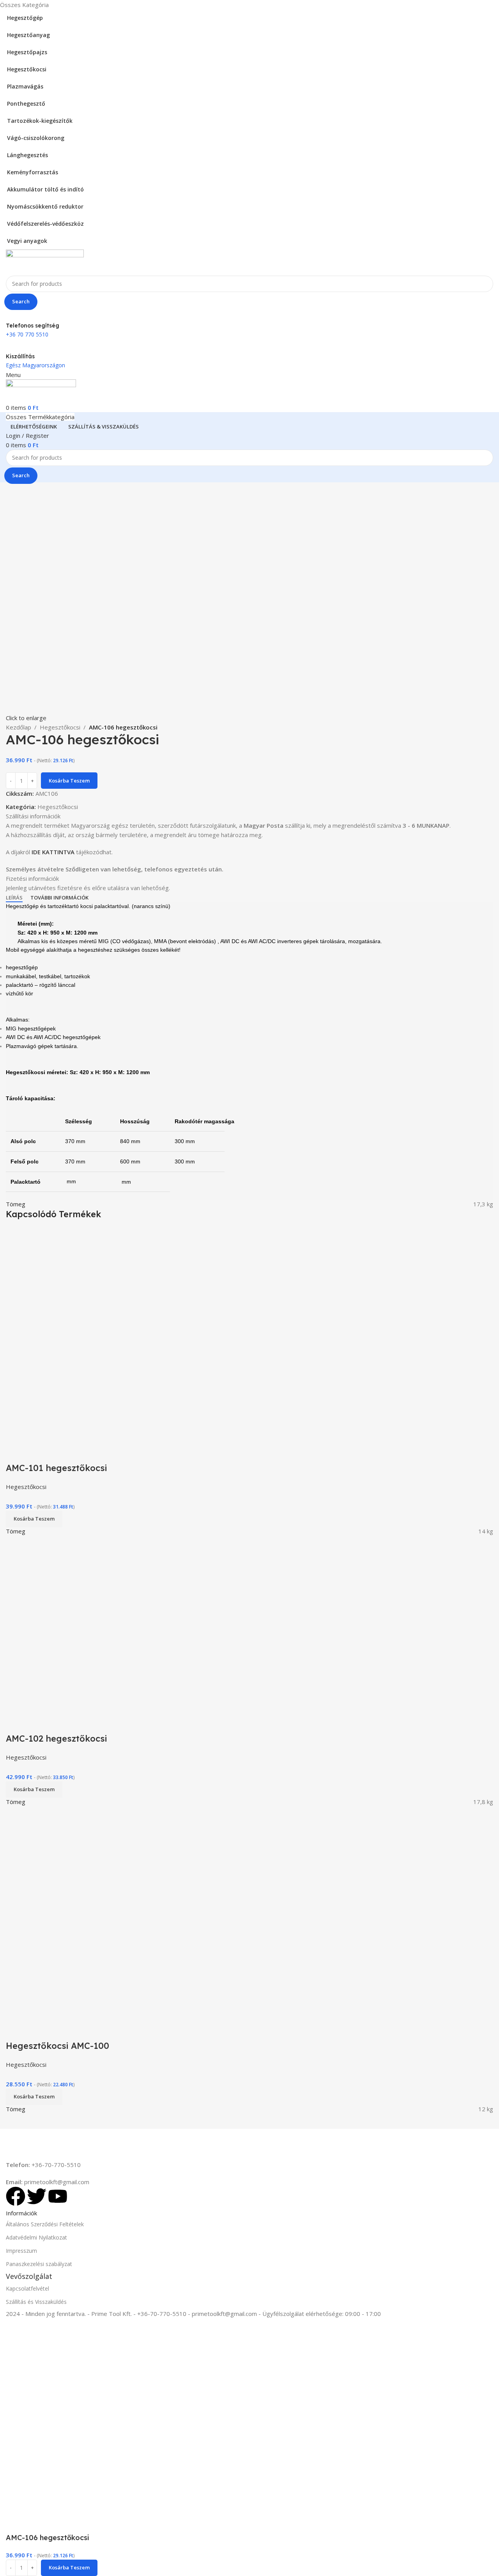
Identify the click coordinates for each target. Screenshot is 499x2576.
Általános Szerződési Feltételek (45, 2224)
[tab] (14, 898)
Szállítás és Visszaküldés (36, 2302)
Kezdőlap (19, 727)
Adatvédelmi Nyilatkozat (36, 2237)
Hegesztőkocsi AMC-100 (58, 2046)
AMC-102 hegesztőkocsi (57, 1739)
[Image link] (55, 2144)
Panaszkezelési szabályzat (39, 2264)
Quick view (16, 1452)
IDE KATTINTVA (53, 852)
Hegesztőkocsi (60, 727)
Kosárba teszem (69, 781)
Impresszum (21, 2251)
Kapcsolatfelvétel (27, 2288)
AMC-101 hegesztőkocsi (57, 1468)
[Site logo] (45, 262)
